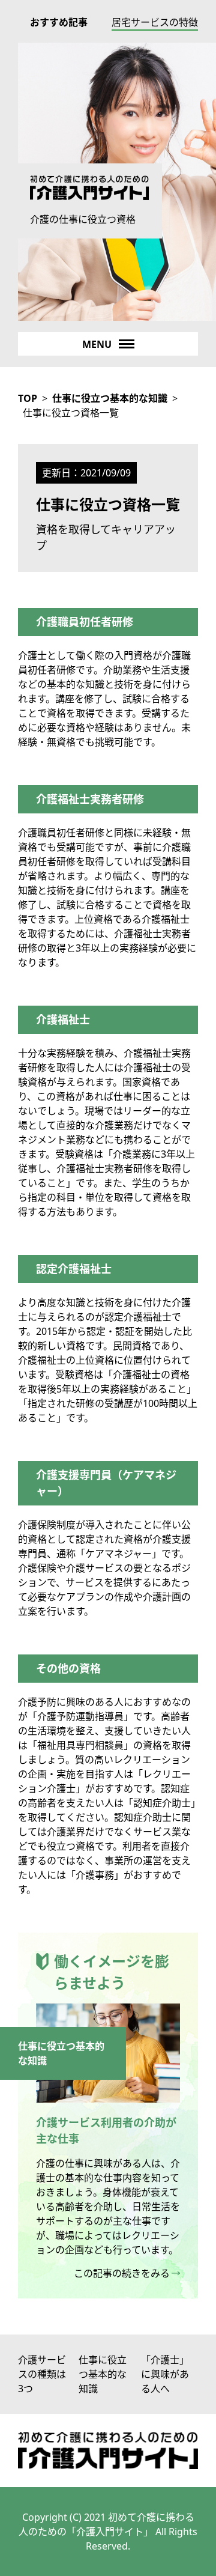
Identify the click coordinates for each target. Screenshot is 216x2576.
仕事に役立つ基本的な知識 (103, 2374)
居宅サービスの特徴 (155, 22)
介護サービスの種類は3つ (42, 2374)
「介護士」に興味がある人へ (165, 2374)
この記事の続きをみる (122, 2273)
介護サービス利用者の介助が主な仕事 (106, 2131)
